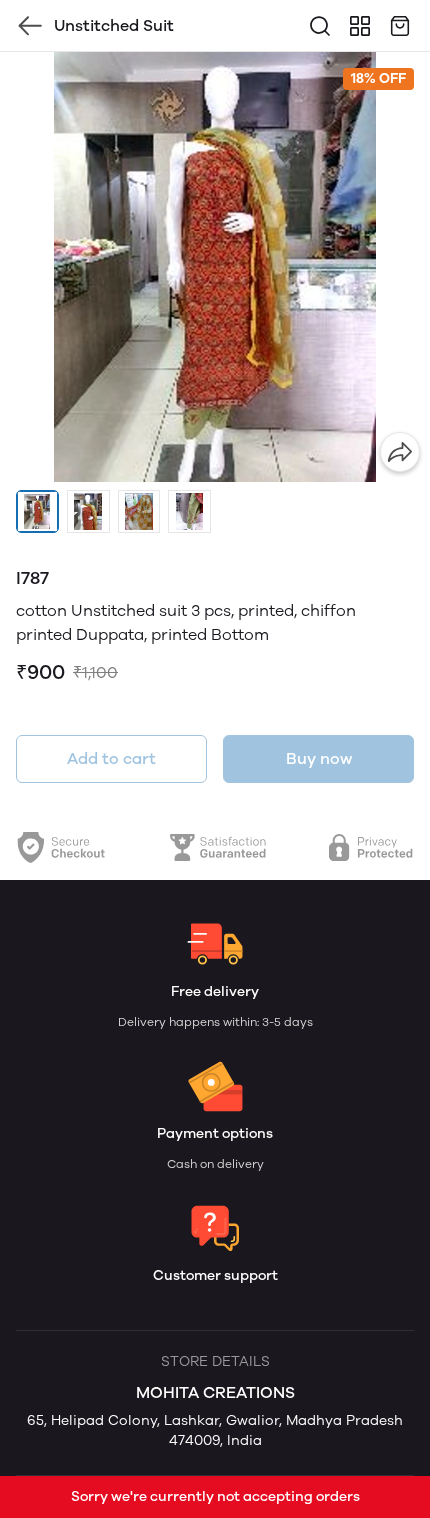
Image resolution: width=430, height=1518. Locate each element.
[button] (37, 511)
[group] (215, 267)
